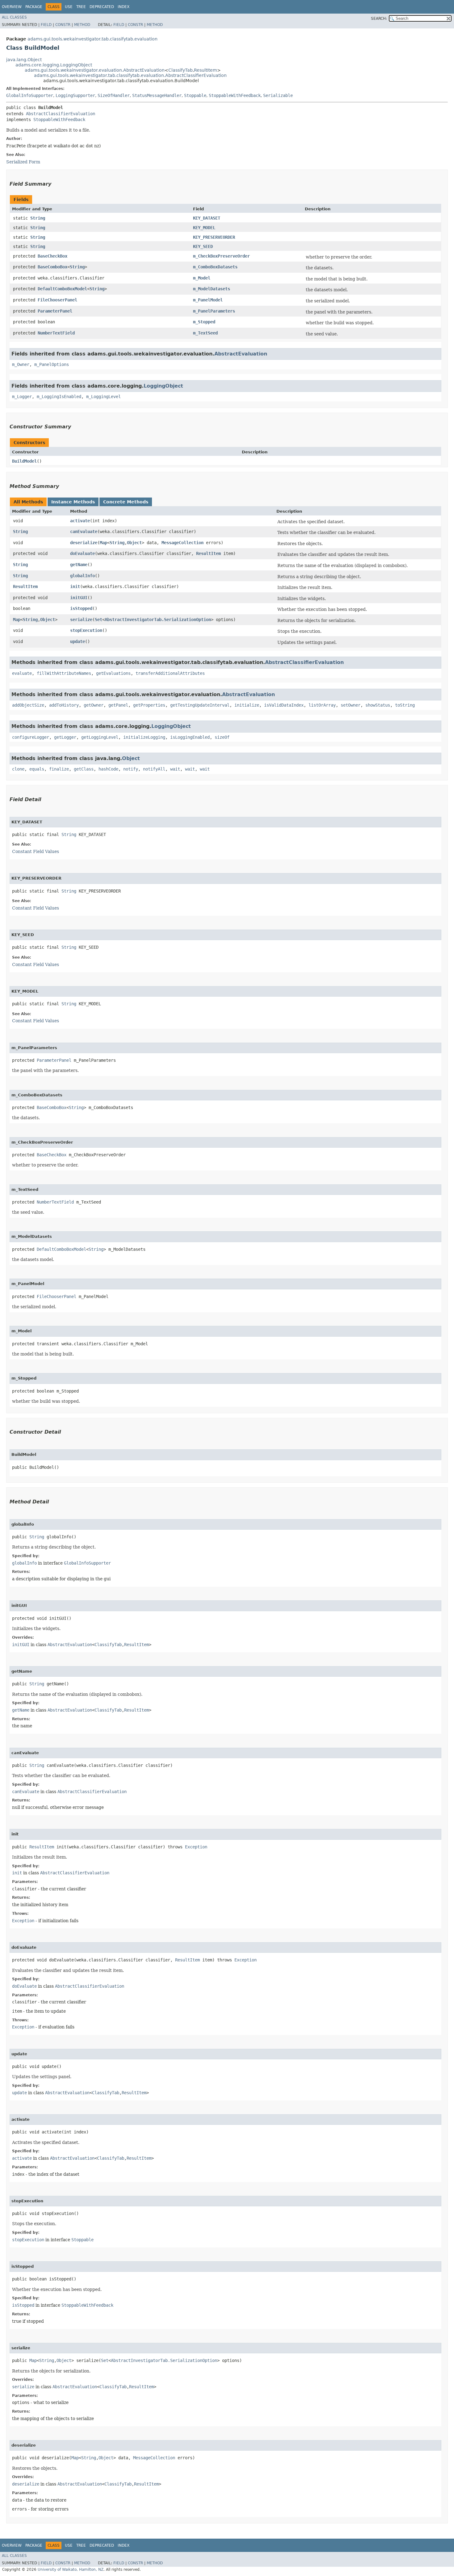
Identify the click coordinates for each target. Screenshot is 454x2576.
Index (124, 7)
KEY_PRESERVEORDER (214, 237)
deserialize (84, 543)
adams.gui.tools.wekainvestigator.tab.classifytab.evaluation (92, 39)
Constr (63, 25)
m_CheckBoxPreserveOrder (221, 256)
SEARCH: (379, 19)
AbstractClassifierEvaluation (61, 114)
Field (46, 25)
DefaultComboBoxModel (62, 289)
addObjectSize (28, 705)
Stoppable (195, 95)
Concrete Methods (126, 502)
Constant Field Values (36, 851)
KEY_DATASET (207, 218)
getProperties (149, 705)
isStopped (81, 608)
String (38, 218)
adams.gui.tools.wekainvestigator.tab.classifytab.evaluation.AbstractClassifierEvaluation (130, 75)
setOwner (351, 705)
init (75, 586)
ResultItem (206, 70)
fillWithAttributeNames (64, 673)
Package (34, 7)
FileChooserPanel (57, 300)
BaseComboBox (53, 267)
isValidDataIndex (284, 705)
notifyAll (154, 769)
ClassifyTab (181, 70)
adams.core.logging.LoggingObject (54, 65)
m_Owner (21, 364)
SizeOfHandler (114, 95)
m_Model (202, 278)
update (78, 641)
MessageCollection (183, 543)
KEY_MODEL (204, 228)
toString (405, 705)
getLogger (65, 737)
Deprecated (102, 7)
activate (80, 521)
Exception (196, 1847)
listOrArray (322, 705)
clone (18, 769)
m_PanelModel (208, 300)
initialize (247, 705)
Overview (12, 7)
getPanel (118, 705)
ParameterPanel (55, 311)
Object (134, 543)
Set (99, 620)
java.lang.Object (24, 60)
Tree (81, 7)
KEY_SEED (203, 246)
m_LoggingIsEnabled (59, 397)
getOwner (94, 705)
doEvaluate (82, 553)
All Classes (14, 17)
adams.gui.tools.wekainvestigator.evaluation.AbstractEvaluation (95, 70)
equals (37, 769)
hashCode (108, 769)
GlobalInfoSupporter (30, 95)
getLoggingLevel (100, 737)
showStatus (378, 705)
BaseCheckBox (53, 256)
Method (82, 25)
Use (69, 7)
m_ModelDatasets (212, 289)
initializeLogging (144, 737)
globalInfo (82, 576)
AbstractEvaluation (241, 354)
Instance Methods (73, 502)
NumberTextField (56, 333)
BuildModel (24, 461)
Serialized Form (23, 162)
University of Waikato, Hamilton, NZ (71, 2570)
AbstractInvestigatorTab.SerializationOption (158, 620)
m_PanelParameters (214, 311)
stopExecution (86, 630)
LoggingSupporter (75, 95)
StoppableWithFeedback (235, 95)
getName (79, 565)
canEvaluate (84, 532)
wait (175, 769)
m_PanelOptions (52, 364)
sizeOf (222, 737)
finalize (59, 769)
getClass (84, 769)
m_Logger (22, 397)
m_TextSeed (205, 333)
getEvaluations (113, 673)
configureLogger (31, 737)
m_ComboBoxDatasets (215, 267)
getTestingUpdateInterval (200, 705)
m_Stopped (204, 322)
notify (131, 769)
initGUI (79, 598)
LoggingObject (163, 386)
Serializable (278, 95)
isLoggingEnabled (190, 737)
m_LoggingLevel (103, 397)
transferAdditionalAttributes (170, 673)
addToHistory (64, 705)
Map (103, 543)
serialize (81, 620)
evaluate (22, 673)
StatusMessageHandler (157, 95)
